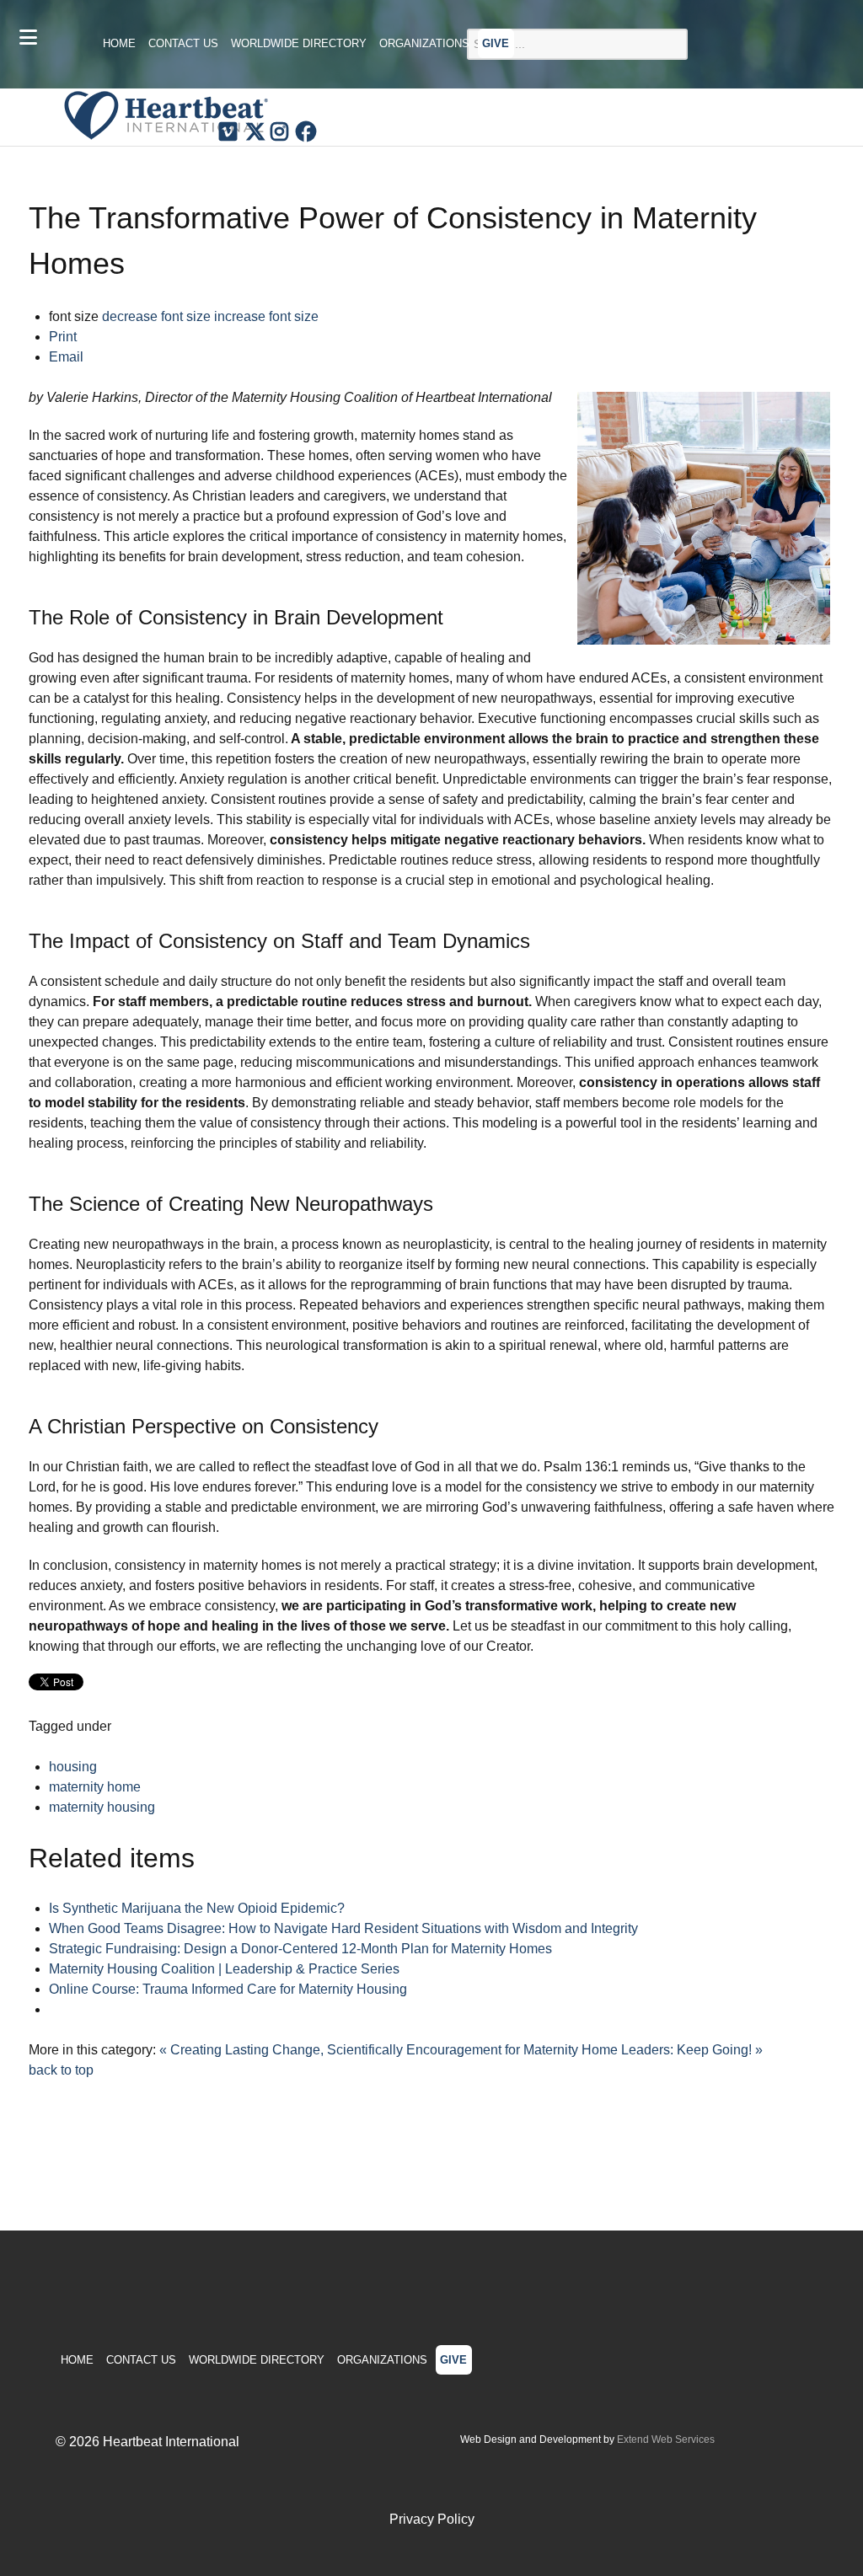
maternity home (95, 1787)
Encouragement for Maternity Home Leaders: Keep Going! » (584, 2050)
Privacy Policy (432, 2519)
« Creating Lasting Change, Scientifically (281, 2050)
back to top (61, 2070)
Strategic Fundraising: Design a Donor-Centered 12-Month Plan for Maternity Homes (300, 1949)
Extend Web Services (666, 2439)
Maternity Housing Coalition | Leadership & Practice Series (224, 1969)
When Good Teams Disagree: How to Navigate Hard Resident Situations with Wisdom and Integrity (343, 1928)
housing (73, 1767)
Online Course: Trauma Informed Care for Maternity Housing (228, 1989)
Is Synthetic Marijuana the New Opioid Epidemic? (197, 1908)
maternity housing (102, 1807)
